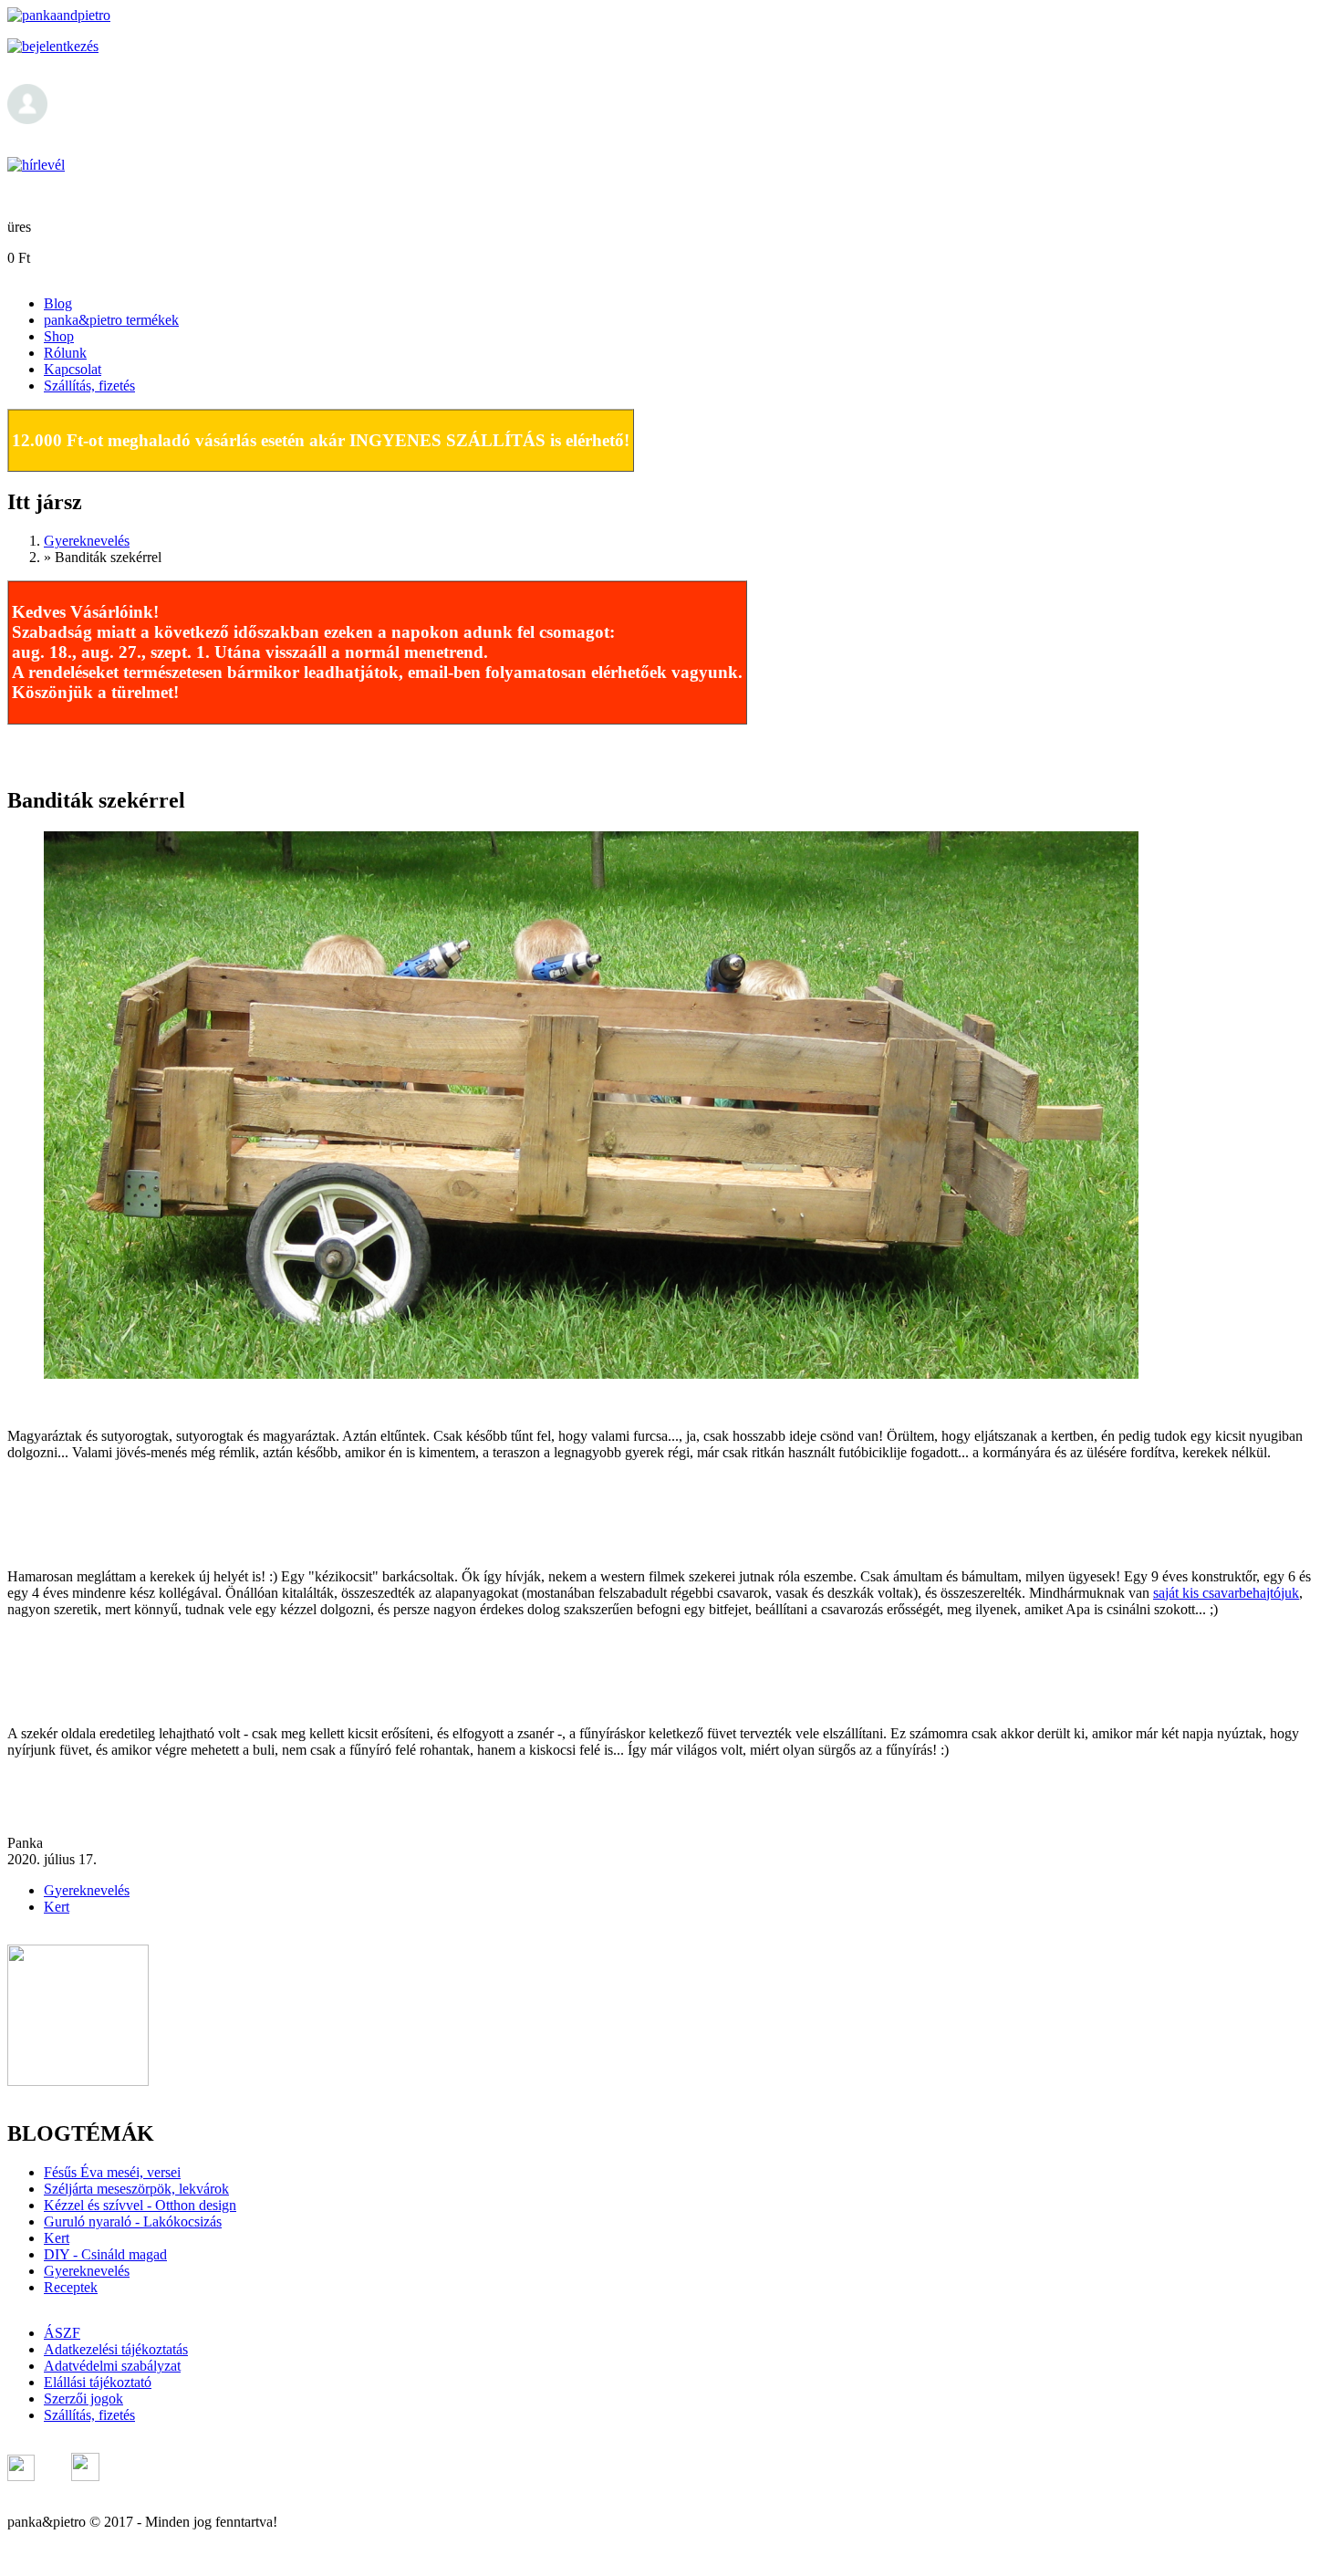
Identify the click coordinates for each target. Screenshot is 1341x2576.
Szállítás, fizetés (89, 386)
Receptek (71, 2287)
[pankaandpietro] (59, 15)
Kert (57, 1907)
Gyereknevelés (87, 541)
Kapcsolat (73, 369)
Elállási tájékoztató (98, 2382)
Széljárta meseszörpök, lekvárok (136, 2189)
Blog (58, 303)
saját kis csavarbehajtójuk (1226, 1593)
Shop (59, 336)
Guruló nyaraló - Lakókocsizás (133, 2221)
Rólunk (65, 353)
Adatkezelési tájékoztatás (116, 2349)
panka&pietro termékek (111, 320)
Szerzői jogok (83, 2399)
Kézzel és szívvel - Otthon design (140, 2205)
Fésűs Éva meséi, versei (112, 2172)
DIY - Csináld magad (105, 2254)
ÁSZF (62, 2333)
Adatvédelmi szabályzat (112, 2366)
